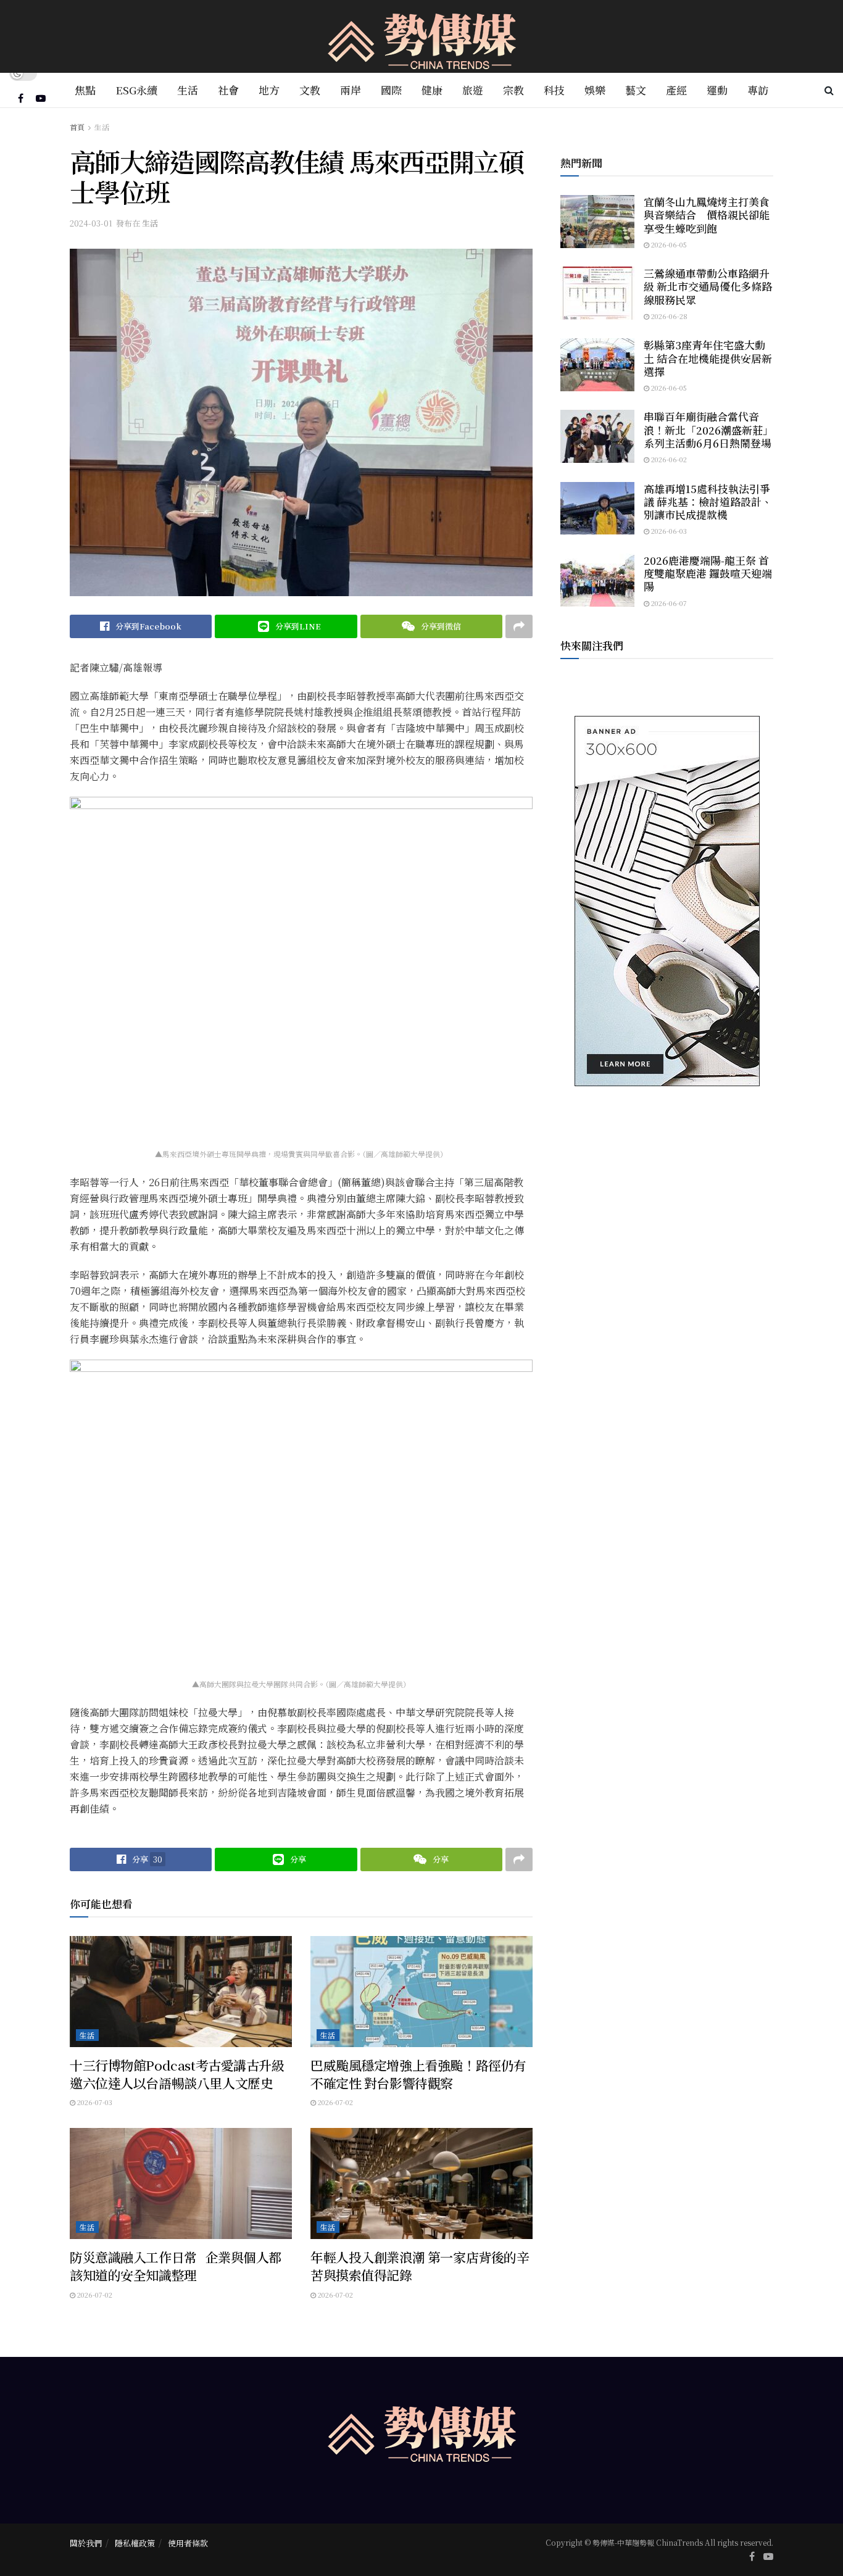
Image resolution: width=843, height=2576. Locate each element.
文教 (310, 90)
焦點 (85, 90)
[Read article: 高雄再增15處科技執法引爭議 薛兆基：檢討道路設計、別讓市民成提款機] (597, 509)
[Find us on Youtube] (41, 98)
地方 (269, 90)
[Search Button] (829, 90)
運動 (717, 90)
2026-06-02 (668, 459)
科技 (554, 90)
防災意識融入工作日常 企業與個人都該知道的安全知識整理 (176, 2266)
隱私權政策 (135, 2543)
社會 (228, 90)
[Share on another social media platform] (519, 626)
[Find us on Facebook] (21, 98)
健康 (432, 90)
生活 (188, 90)
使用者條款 (188, 2543)
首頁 (77, 127)
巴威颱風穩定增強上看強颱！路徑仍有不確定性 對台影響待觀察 (418, 2074)
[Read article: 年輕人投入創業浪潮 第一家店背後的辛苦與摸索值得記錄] (421, 2183)
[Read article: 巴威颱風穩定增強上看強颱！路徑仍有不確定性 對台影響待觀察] (421, 1992)
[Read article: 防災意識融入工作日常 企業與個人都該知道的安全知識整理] (181, 2183)
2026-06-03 (668, 531)
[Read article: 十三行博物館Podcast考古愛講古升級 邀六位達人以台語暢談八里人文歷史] (181, 1992)
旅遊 (473, 90)
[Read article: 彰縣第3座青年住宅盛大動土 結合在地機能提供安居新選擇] (597, 365)
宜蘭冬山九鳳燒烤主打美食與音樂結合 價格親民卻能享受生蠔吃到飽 (707, 215)
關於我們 (86, 2543)
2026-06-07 (668, 603)
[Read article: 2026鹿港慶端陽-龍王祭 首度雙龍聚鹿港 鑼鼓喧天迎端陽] (597, 580)
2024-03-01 (91, 223)
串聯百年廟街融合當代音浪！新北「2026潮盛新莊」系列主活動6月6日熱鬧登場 (708, 430)
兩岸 (351, 90)
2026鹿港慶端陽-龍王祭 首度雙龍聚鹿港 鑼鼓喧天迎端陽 (708, 573)
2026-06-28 (668, 316)
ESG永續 (136, 90)
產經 (676, 90)
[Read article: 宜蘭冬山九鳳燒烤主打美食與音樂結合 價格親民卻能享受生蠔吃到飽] (597, 222)
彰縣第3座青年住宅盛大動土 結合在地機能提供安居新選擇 (708, 358)
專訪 (758, 90)
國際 (391, 90)
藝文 (636, 90)
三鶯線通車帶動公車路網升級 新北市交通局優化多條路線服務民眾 (708, 286)
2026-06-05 (668, 244)
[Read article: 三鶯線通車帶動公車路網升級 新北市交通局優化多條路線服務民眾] (597, 293)
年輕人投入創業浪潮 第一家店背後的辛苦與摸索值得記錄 (420, 2266)
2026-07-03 (94, 2102)
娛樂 (595, 90)
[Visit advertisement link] (667, 901)
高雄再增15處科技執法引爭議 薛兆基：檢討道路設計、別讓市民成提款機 (708, 502)
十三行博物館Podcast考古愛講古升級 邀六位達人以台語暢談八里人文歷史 (177, 2074)
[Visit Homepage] (422, 37)
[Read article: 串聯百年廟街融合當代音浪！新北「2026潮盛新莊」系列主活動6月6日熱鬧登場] (597, 436)
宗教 (513, 90)
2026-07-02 (334, 2102)
